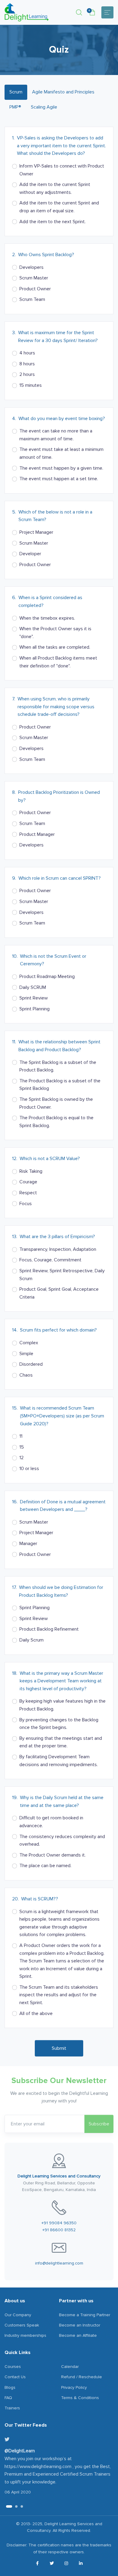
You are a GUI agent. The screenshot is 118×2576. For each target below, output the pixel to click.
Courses (13, 2367)
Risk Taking (31, 1171)
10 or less (29, 1469)
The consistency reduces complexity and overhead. (62, 1841)
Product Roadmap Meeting (47, 977)
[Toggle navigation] (107, 12)
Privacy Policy (74, 2387)
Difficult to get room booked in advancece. (51, 1822)
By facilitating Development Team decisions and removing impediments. (59, 1761)
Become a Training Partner (85, 2315)
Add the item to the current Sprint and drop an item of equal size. (59, 207)
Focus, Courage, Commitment (50, 1260)
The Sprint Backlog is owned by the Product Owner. (56, 1103)
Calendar (70, 2367)
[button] (79, 12)
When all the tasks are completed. (55, 647)
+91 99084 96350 (59, 2223)
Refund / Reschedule (82, 2377)
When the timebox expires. (47, 618)
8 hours (27, 364)
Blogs (10, 2387)
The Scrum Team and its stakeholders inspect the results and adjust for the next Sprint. (59, 1995)
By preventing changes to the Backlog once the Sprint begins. (59, 1724)
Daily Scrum (31, 1640)
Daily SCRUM (33, 987)
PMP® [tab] (15, 107)
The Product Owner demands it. (52, 1855)
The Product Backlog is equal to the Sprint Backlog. (56, 1122)
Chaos (26, 1375)
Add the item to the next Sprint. (52, 222)
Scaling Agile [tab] (44, 107)
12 (21, 1458)
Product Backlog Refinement (49, 1629)
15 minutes (31, 385)
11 (21, 1436)
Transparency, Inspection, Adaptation (58, 1249)
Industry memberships (25, 2335)
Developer (30, 554)
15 (22, 1447)
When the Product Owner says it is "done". (55, 633)
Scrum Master (34, 278)
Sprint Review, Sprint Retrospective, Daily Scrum (62, 1275)
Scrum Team (32, 299)
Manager (28, 1544)
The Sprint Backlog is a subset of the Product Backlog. (58, 1066)
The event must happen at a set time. (59, 479)
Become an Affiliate (78, 2335)
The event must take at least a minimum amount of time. (61, 453)
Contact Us (15, 2377)
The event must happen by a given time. (61, 468)
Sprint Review (34, 998)
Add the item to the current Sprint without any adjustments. (55, 188)
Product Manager (37, 834)
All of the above (36, 2014)
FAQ (8, 2398)
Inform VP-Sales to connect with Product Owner (62, 170)
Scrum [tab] (16, 92)
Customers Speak (22, 2325)
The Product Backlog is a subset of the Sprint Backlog (60, 1085)
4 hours (27, 353)
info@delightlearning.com (59, 2263)
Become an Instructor (80, 2325)
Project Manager (36, 532)
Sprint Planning (34, 1009)
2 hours (27, 374)
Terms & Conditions (80, 2398)
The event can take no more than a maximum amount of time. (56, 435)
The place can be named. (45, 1866)
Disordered (31, 1364)
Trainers (12, 2408)
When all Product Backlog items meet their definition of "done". (58, 662)
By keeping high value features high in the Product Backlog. (62, 1705)
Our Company (18, 2315)
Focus (26, 1204)
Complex (29, 1343)
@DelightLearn (20, 2451)
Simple (26, 1354)
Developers (31, 267)
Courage (28, 1182)
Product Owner (35, 289)
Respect (28, 1193)
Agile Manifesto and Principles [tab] (63, 92)
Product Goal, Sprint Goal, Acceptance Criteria (59, 1293)
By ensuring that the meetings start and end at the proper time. (61, 1742)
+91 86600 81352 (59, 2230)
